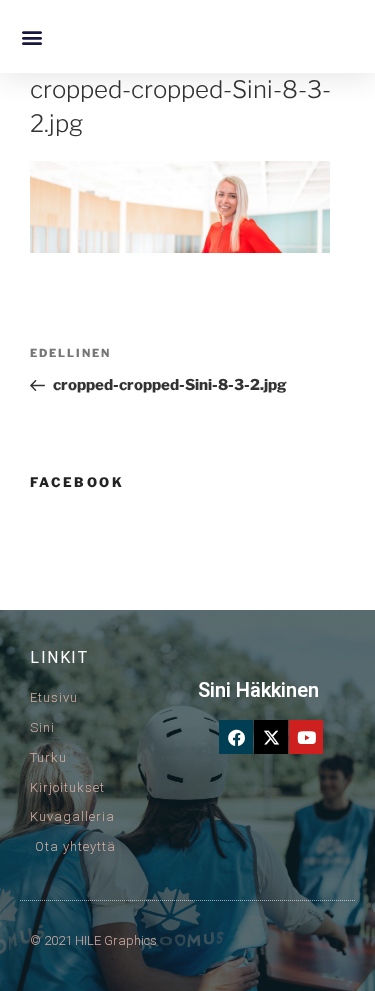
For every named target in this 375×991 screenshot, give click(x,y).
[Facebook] (236, 737)
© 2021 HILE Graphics (93, 940)
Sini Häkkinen (258, 690)
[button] (31, 36)
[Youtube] (306, 737)
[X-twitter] (271, 737)
